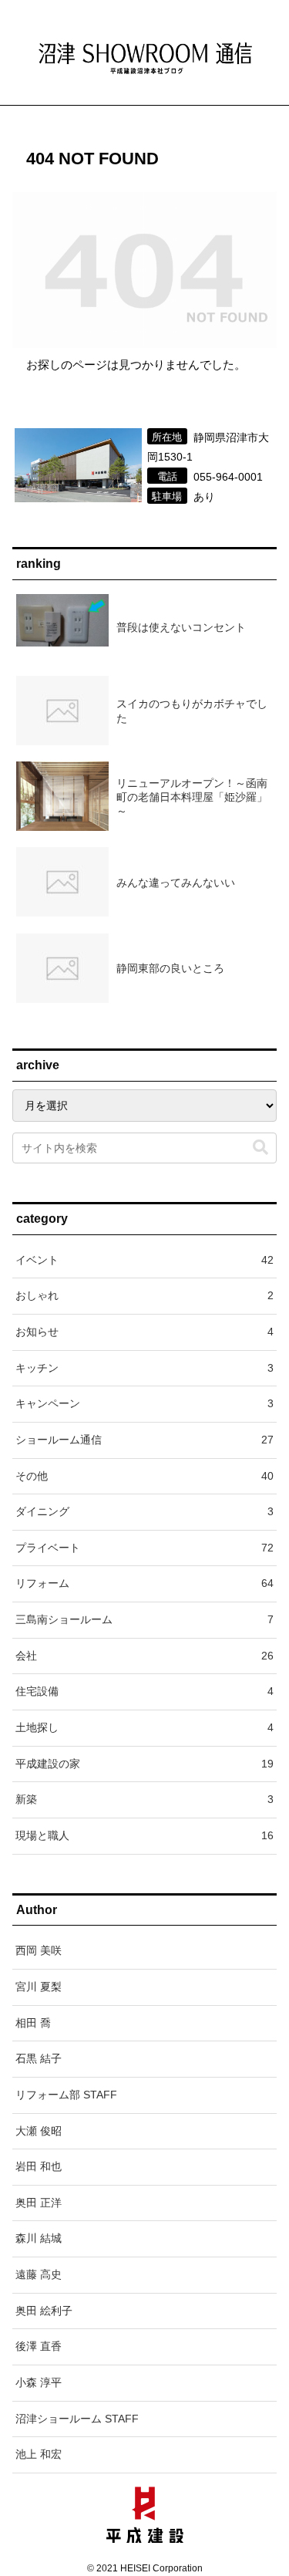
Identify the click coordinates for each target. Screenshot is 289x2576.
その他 (144, 1476)
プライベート (144, 1548)
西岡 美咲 (39, 1950)
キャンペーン (144, 1403)
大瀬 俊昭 (39, 2131)
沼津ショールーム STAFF (77, 2419)
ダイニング (144, 1511)
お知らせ (144, 1332)
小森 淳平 (39, 2382)
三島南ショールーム (144, 1619)
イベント (144, 1260)
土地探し (144, 1727)
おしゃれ (144, 1295)
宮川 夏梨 (39, 1987)
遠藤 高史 (39, 2274)
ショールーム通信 (144, 1440)
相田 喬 (33, 2023)
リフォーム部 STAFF (66, 2095)
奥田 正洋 (39, 2203)
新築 (144, 1799)
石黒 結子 (39, 2058)
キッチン (144, 1368)
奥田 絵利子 (44, 2311)
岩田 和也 (39, 2166)
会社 (144, 1656)
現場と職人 (144, 1835)
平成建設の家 (144, 1764)
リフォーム (144, 1583)
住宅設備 (144, 1691)
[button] (260, 1148)
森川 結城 (39, 2238)
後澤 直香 (39, 2346)
